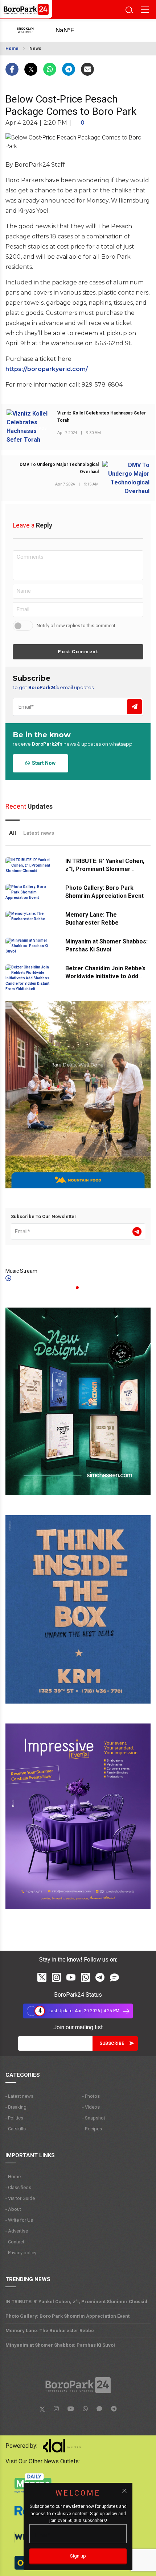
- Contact (15, 2242)
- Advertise (17, 2231)
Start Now (43, 763)
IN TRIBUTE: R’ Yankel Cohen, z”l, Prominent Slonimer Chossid (105, 869)
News (35, 49)
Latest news (39, 833)
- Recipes (92, 2129)
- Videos (91, 2107)
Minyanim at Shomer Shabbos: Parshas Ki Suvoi (60, 2345)
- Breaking (16, 2107)
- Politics (14, 2118)
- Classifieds (18, 2187)
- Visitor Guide (20, 2198)
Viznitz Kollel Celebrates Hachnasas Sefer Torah (102, 417)
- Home (13, 2177)
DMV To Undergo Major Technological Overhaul (59, 468)
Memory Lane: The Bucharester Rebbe (50, 2331)
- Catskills (16, 2129)
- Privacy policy (21, 2253)
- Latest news (19, 2096)
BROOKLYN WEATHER (73, 30)
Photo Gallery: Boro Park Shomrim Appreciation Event (67, 2316)
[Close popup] (124, 2491)
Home (12, 49)
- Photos (91, 2096)
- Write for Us (19, 2220)
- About (13, 2209)
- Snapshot (94, 2118)
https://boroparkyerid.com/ (47, 369)
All (13, 833)
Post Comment (78, 652)
